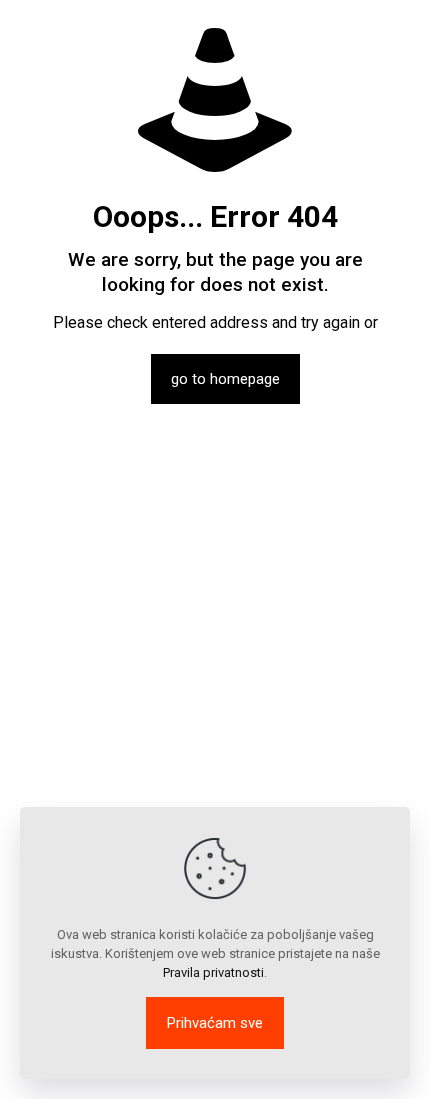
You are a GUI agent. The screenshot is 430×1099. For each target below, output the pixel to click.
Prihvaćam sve (215, 1023)
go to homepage (225, 379)
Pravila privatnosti (213, 972)
